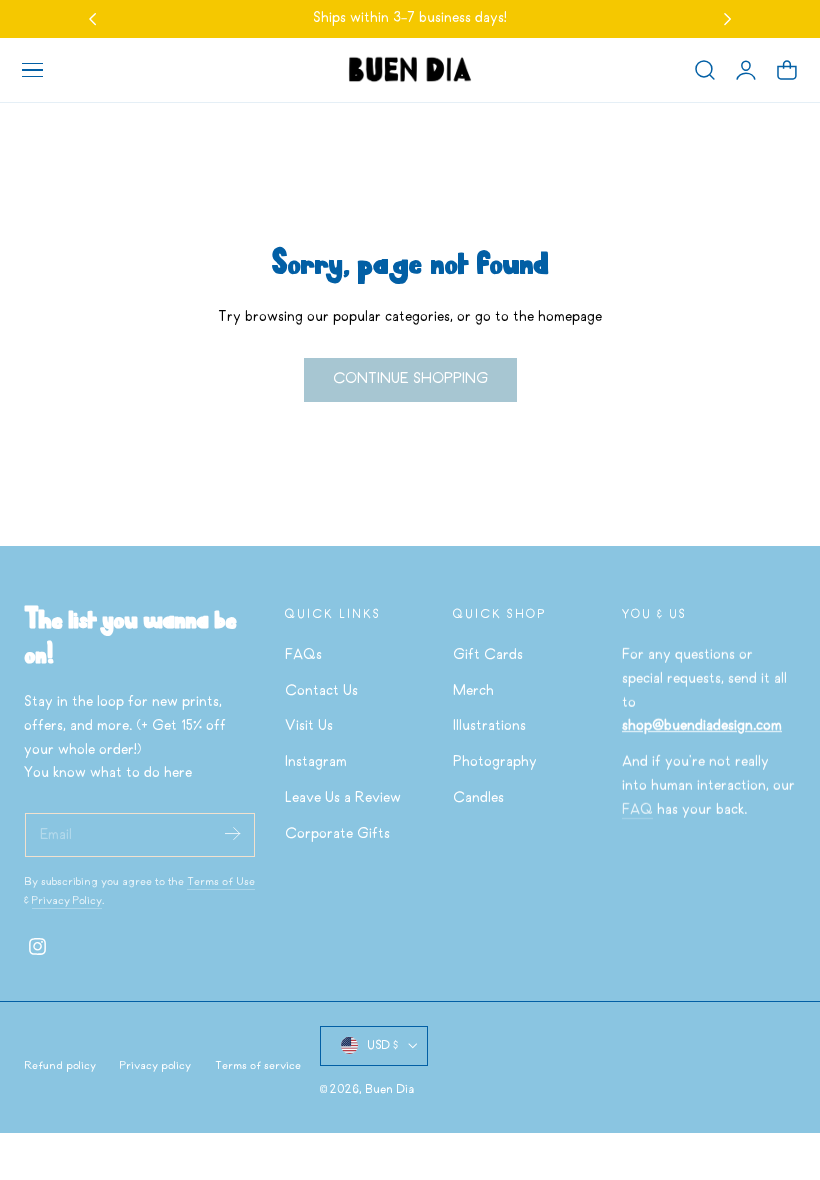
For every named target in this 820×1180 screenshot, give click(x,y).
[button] (32, 70)
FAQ (637, 810)
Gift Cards (488, 655)
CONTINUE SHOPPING (410, 379)
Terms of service (258, 1066)
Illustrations (489, 727)
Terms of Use (221, 882)
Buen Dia (389, 1089)
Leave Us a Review (343, 798)
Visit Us (309, 727)
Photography (495, 763)
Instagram (316, 763)
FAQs (303, 655)
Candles (478, 798)
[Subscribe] (232, 833)
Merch (473, 691)
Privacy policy (155, 1066)
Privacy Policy (67, 901)
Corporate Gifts (337, 834)
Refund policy (60, 1066)
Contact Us (321, 691)
